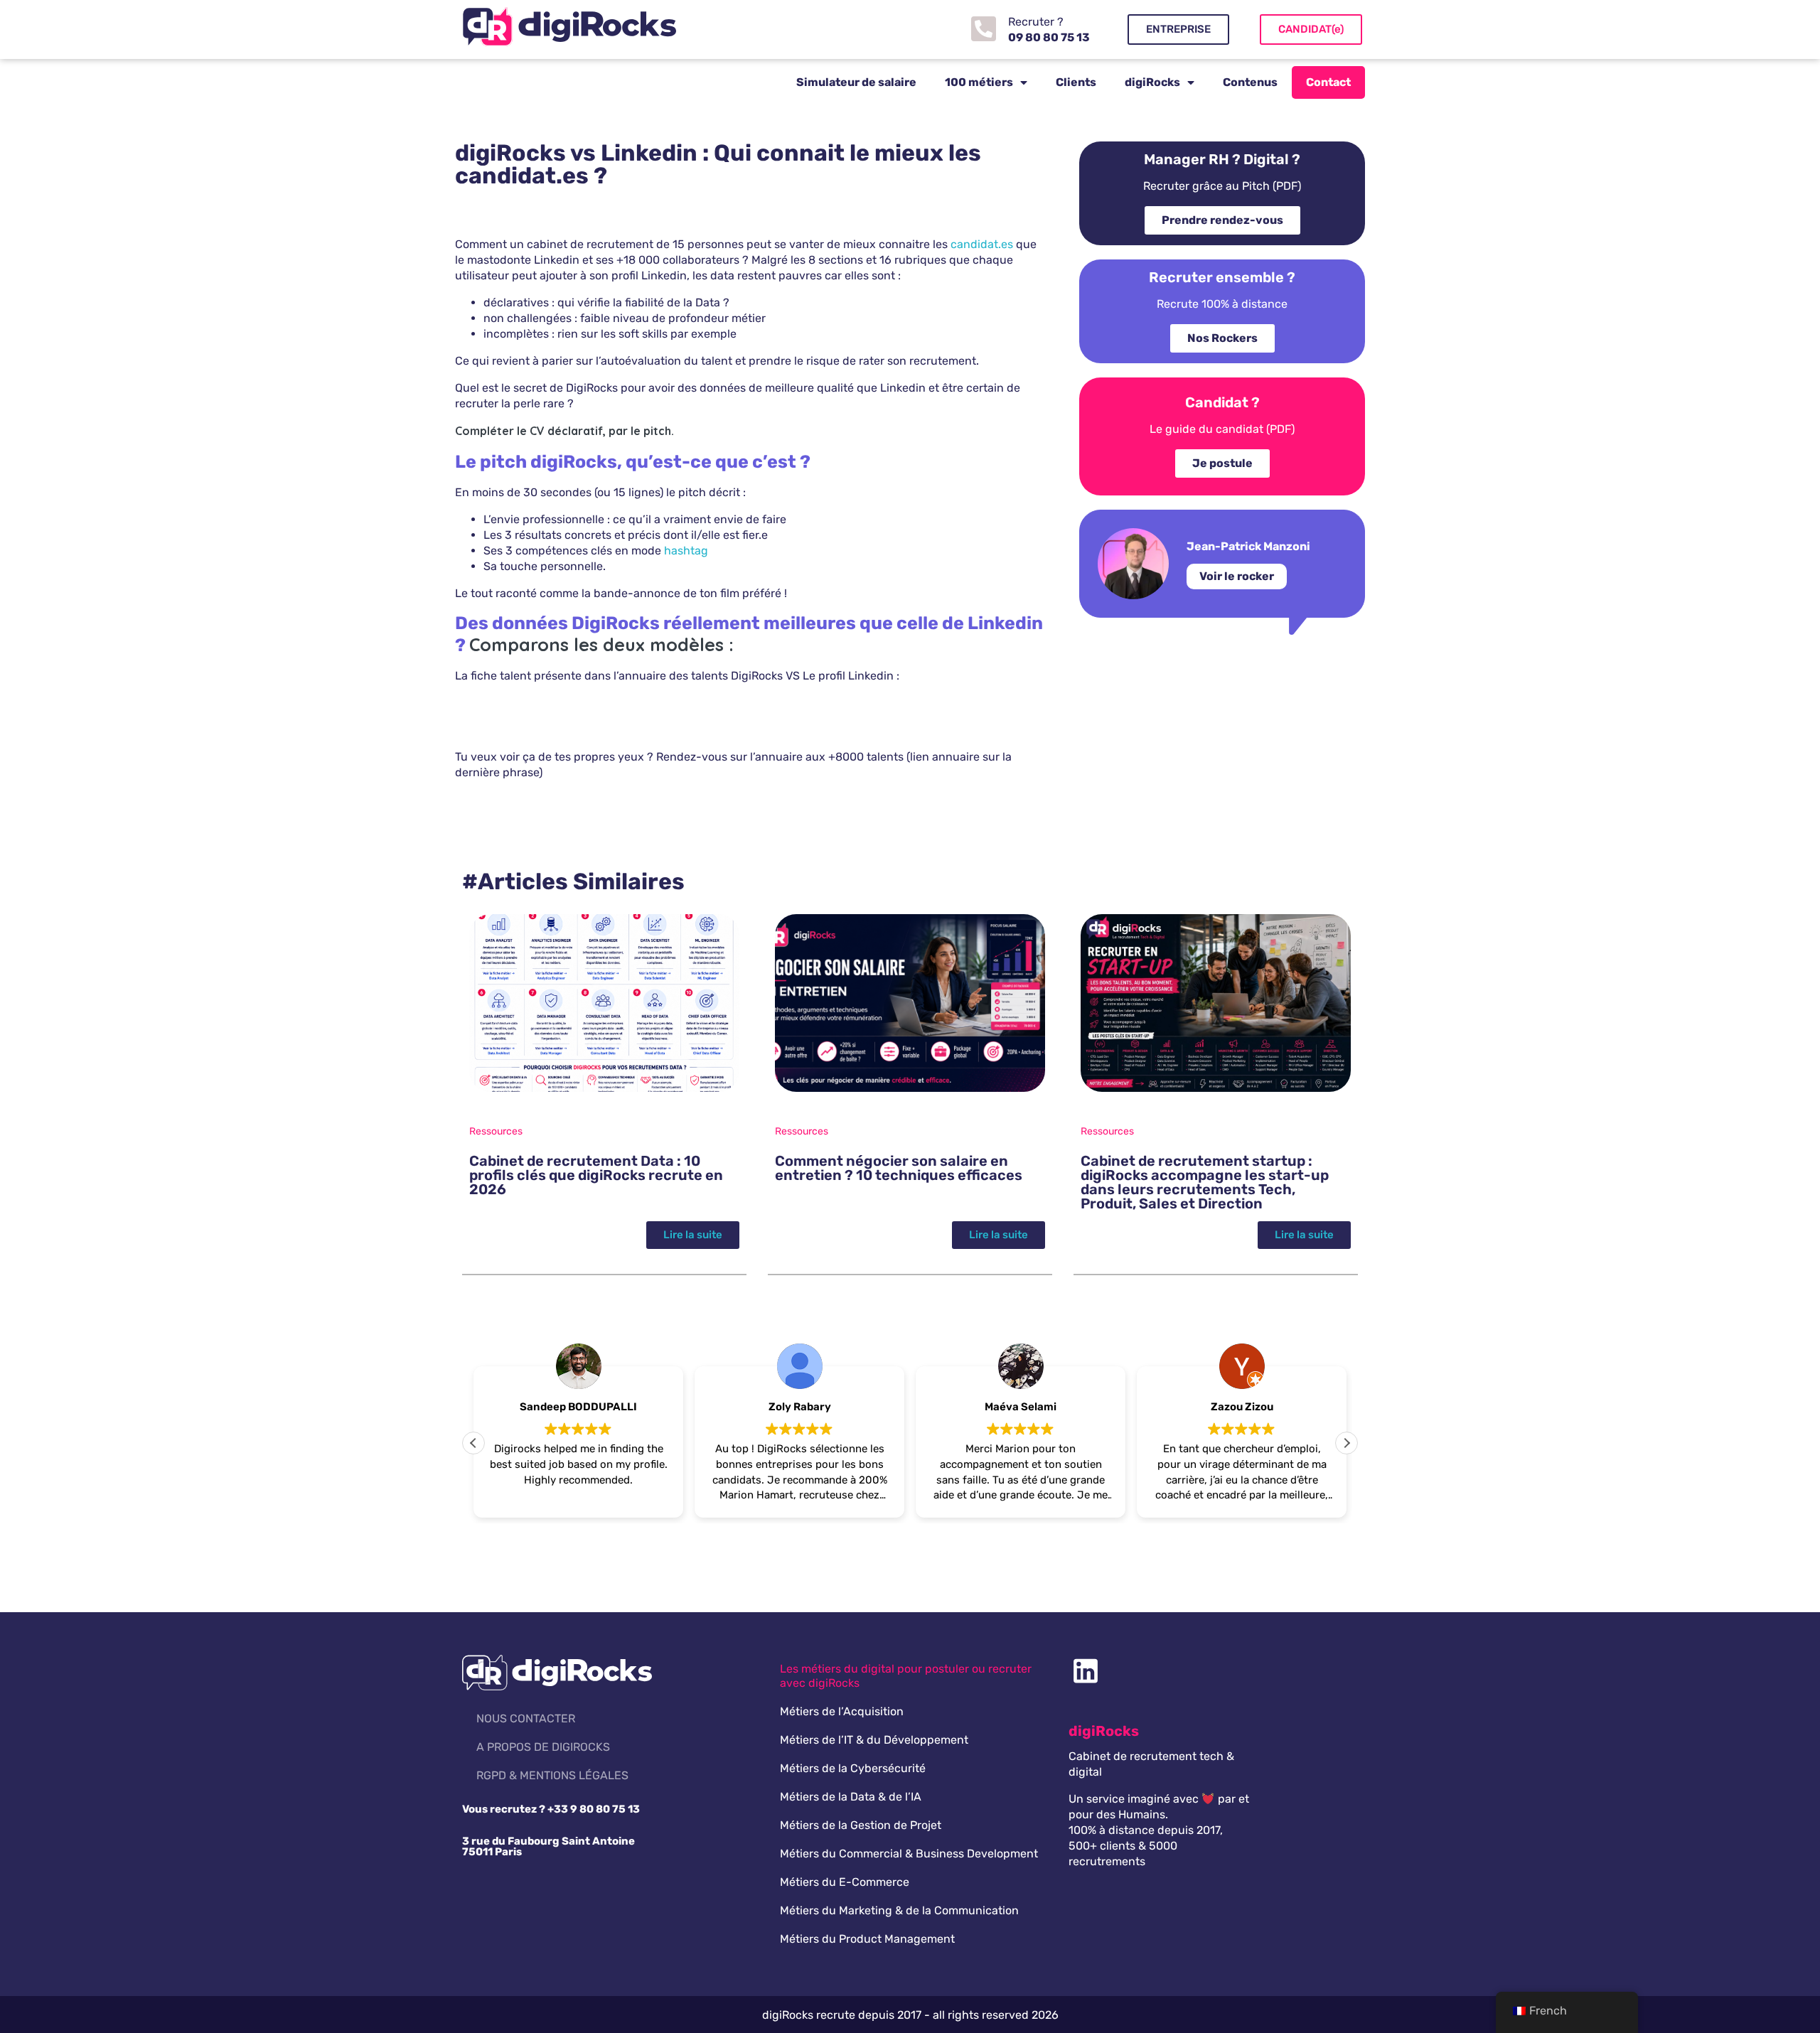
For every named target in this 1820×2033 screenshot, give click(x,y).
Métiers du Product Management (867, 1939)
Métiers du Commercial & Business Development (909, 1854)
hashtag (686, 551)
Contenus (1250, 82)
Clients (1076, 82)
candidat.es (982, 244)
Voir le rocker (1237, 576)
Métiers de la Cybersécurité (853, 1768)
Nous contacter (526, 1718)
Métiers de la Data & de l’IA (851, 1797)
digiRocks (1152, 82)
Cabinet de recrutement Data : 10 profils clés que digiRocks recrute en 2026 (596, 1175)
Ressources (496, 1131)
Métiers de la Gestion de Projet (861, 1825)
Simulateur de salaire (856, 82)
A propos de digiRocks (543, 1747)
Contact (1328, 82)
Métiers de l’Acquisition (842, 1711)
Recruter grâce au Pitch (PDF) (1222, 186)
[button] (1347, 1443)
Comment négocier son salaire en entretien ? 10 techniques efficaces (899, 1168)
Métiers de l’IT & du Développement (874, 1740)
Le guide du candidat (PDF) (1222, 429)
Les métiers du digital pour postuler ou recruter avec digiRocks (906, 1676)
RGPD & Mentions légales (552, 1775)
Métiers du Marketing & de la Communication (899, 1910)
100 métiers (979, 82)
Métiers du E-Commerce (845, 1882)
